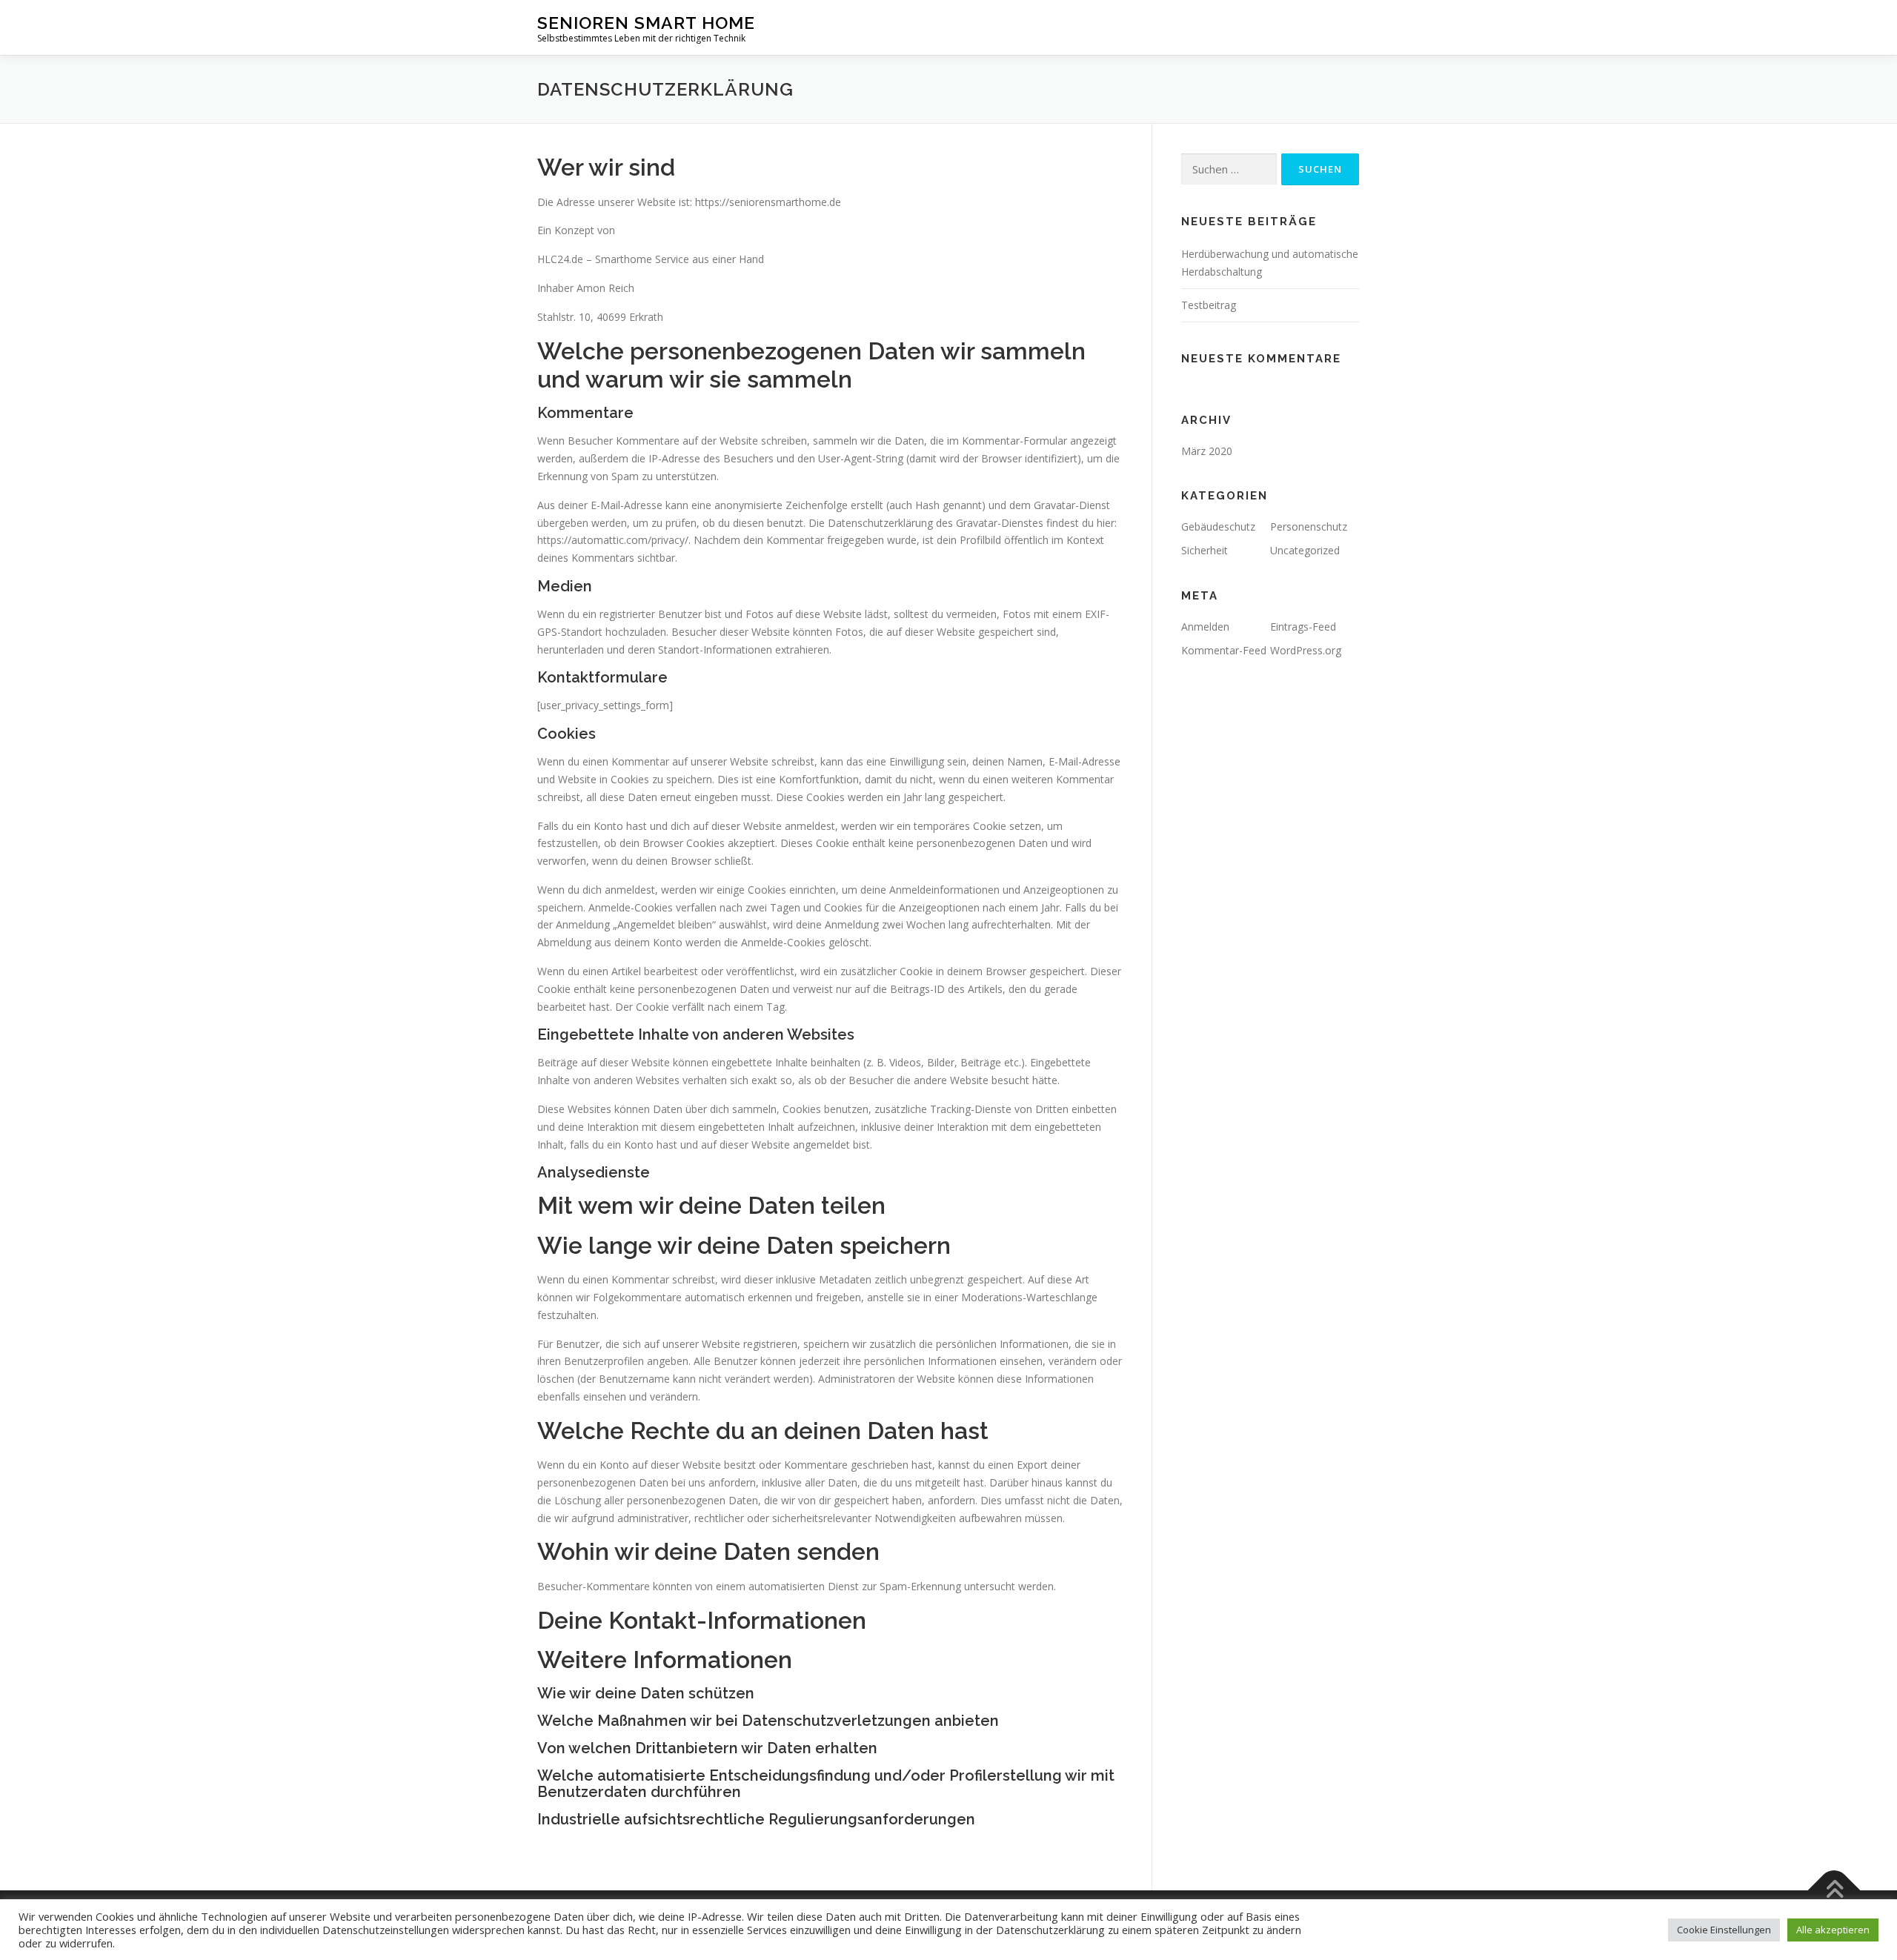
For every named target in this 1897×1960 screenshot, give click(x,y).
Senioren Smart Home (646, 23)
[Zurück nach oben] (1834, 1891)
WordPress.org (1306, 650)
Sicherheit (1205, 550)
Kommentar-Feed (1224, 650)
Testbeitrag (1209, 305)
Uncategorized (1305, 550)
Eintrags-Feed (1303, 627)
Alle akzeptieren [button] (1833, 1930)
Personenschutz (1309, 526)
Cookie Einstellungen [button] (1724, 1930)
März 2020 (1207, 451)
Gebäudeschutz (1218, 526)
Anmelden (1205, 627)
